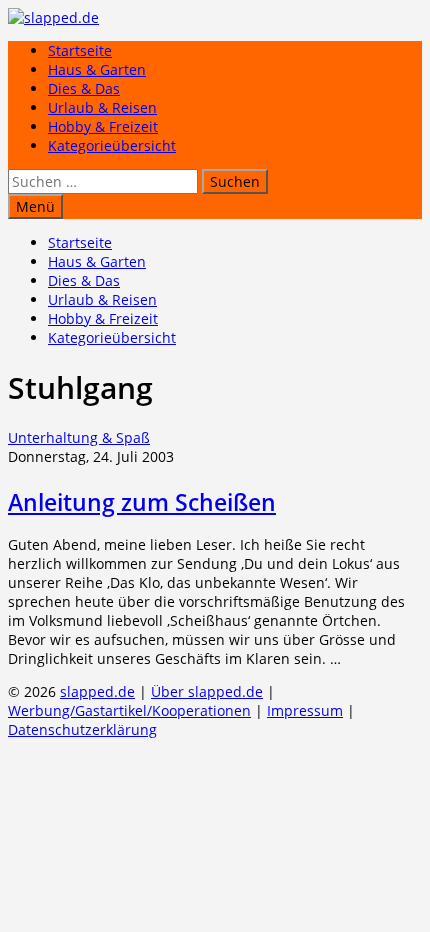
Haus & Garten (97, 69)
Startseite (80, 50)
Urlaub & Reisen (102, 107)
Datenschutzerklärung (82, 729)
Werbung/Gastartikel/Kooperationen (129, 710)
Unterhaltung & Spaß (79, 437)
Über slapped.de (207, 691)
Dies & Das (84, 88)
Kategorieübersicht (112, 145)
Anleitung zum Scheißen (142, 502)
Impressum (305, 710)
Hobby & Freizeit (103, 126)
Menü (35, 206)
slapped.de (97, 691)
